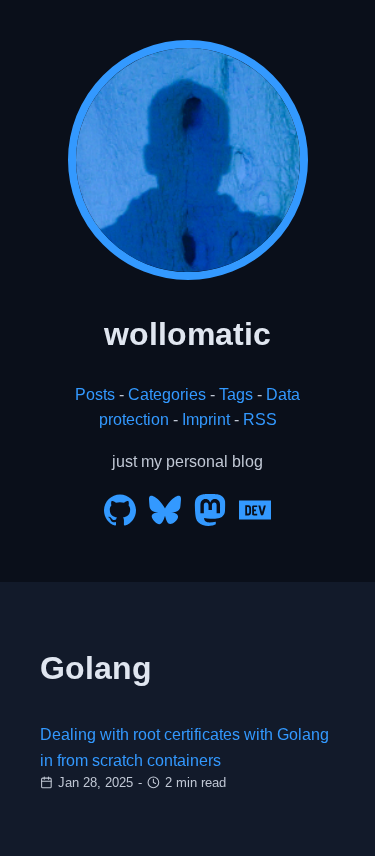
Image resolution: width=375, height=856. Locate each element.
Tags (236, 394)
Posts (95, 394)
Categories (167, 394)
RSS (260, 419)
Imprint (206, 419)
